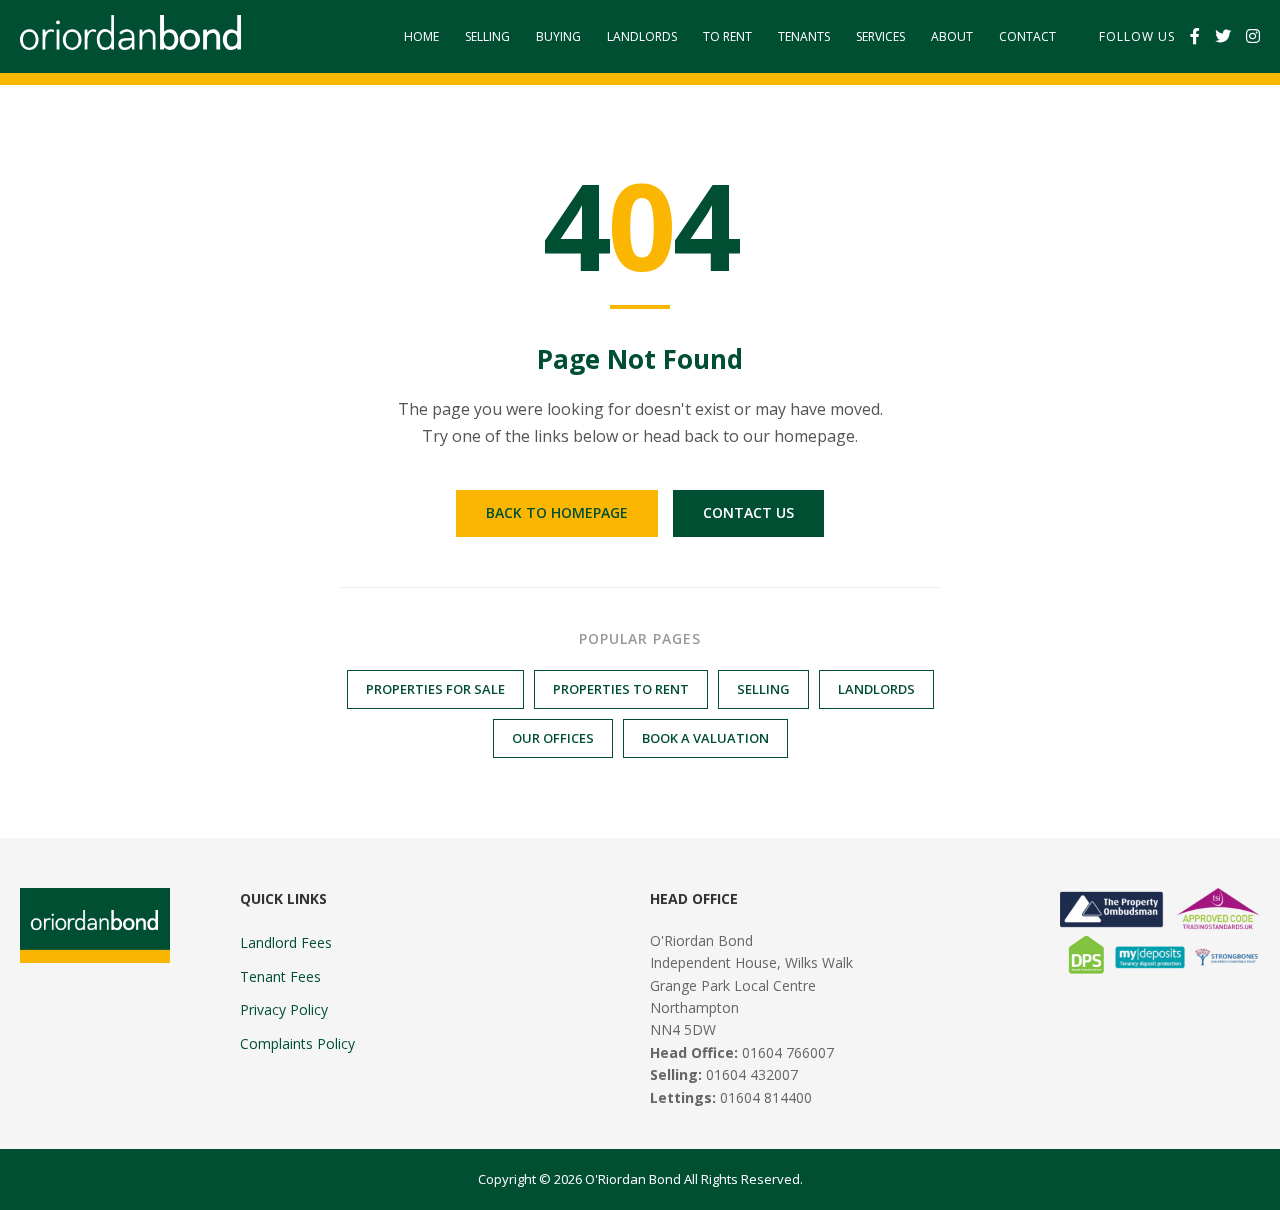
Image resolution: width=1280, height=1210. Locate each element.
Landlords (642, 36)
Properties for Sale (435, 689)
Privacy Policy (284, 1009)
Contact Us (748, 512)
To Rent (727, 36)
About (952, 36)
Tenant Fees (280, 976)
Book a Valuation (705, 738)
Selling (487, 36)
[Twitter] (1223, 37)
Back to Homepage (557, 512)
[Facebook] (1195, 37)
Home (421, 36)
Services (880, 36)
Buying (558, 36)
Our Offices (553, 738)
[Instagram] (1253, 37)
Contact (1027, 36)
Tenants (804, 36)
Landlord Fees (286, 942)
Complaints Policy (297, 1043)
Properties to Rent (621, 689)
